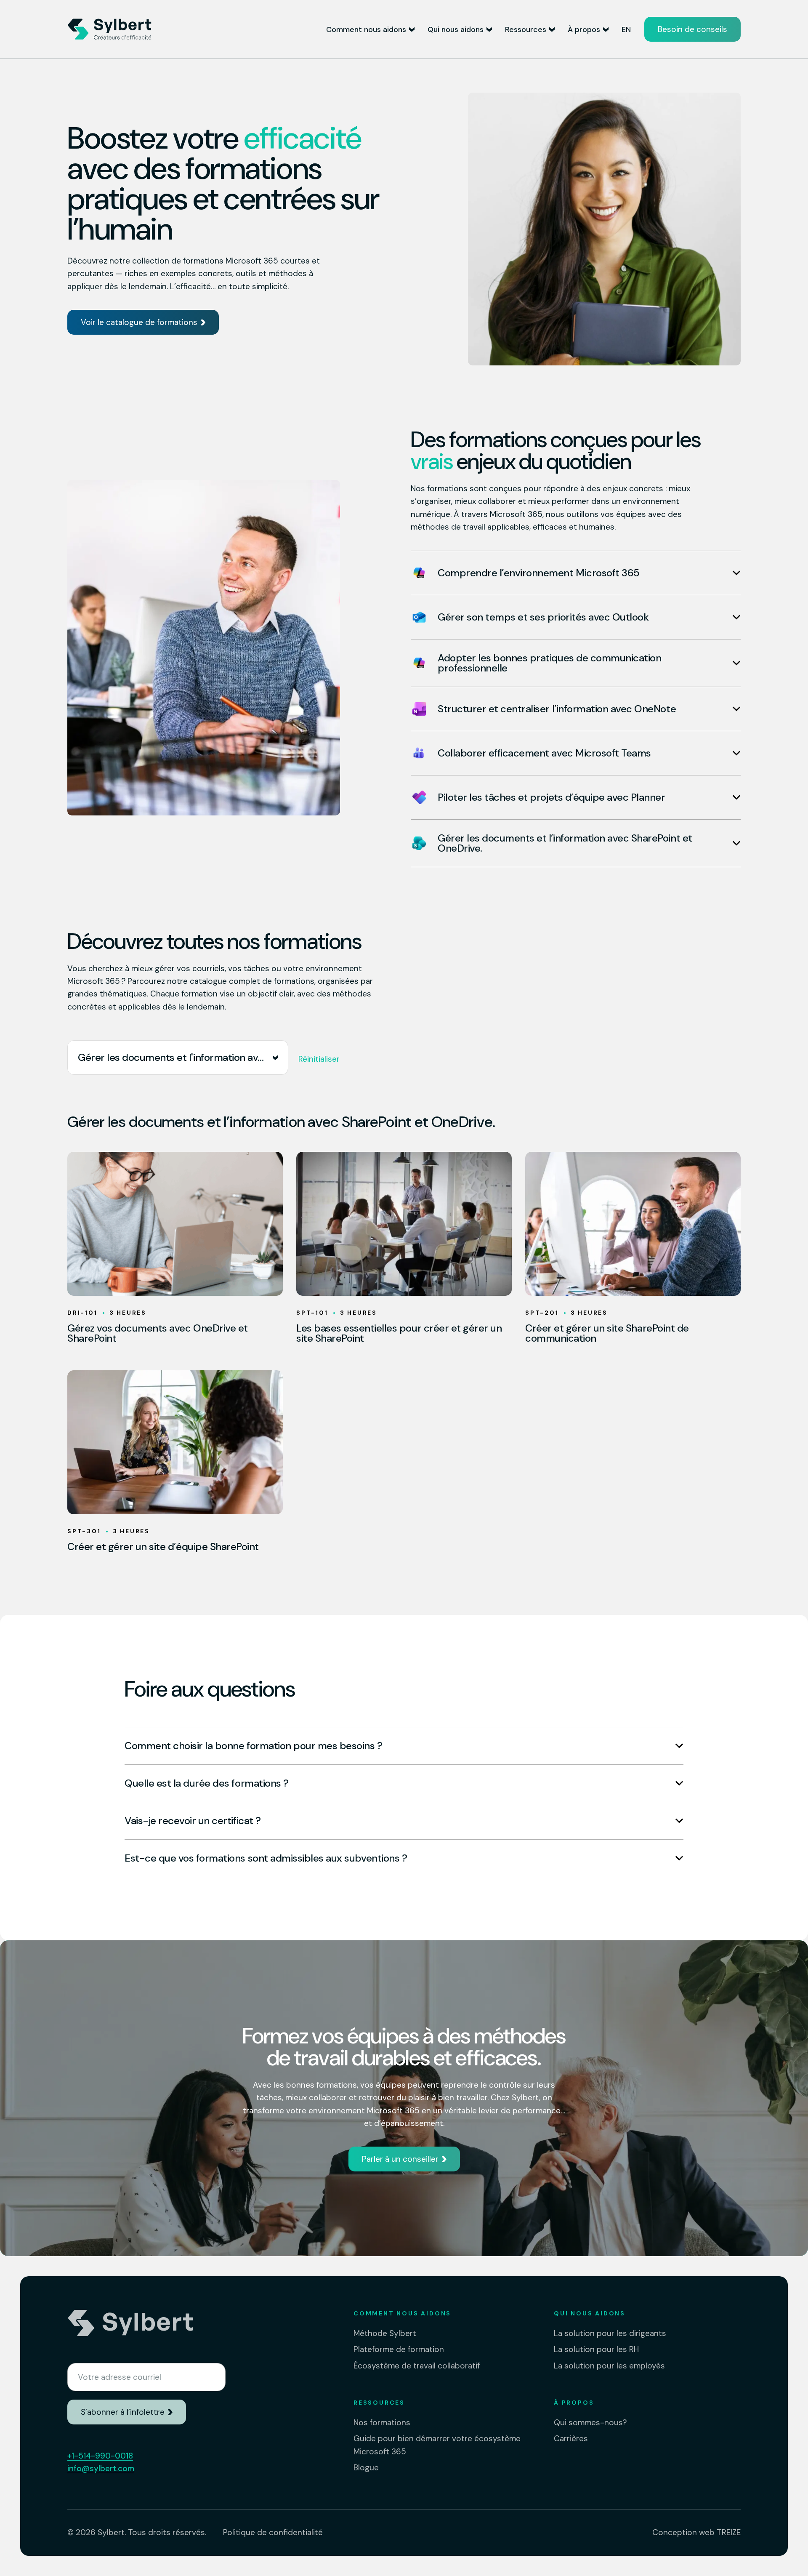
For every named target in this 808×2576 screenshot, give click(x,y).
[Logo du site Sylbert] (109, 29)
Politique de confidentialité (273, 2532)
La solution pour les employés (609, 2366)
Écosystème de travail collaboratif (417, 2366)
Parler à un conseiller (400, 2159)
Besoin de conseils (692, 29)
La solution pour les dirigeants (610, 2333)
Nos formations (382, 2423)
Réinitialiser (319, 1059)
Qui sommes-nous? (590, 2423)
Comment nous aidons (366, 29)
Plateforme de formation (399, 2349)
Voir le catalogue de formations (139, 322)
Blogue (366, 2468)
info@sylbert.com (101, 2468)
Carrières (571, 2439)
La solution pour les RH (596, 2349)
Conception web (696, 2532)
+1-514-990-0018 (100, 2456)
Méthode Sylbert (385, 2333)
